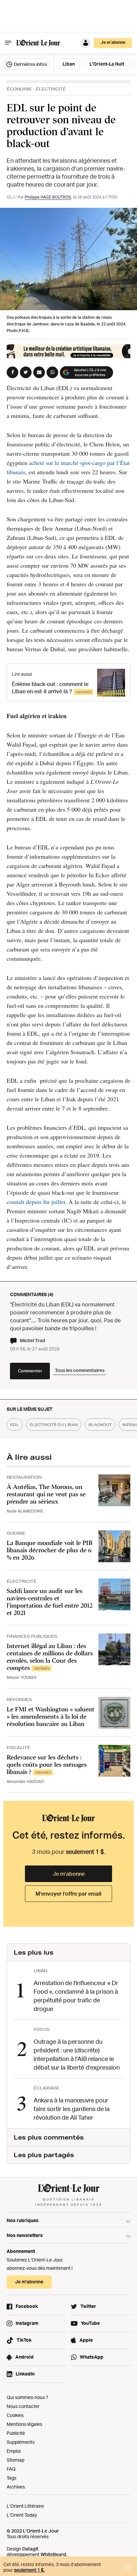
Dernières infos (30, 64)
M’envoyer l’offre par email (68, 1894)
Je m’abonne (69, 1874)
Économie (19, 89)
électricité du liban (54, 1425)
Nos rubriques (23, 2220)
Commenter (30, 1371)
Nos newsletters (25, 2235)
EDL (15, 1425)
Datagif (30, 2549)
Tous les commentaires (80, 1370)
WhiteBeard (53, 2554)
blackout (100, 1425)
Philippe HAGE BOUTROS (48, 197)
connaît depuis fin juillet (36, 1202)
